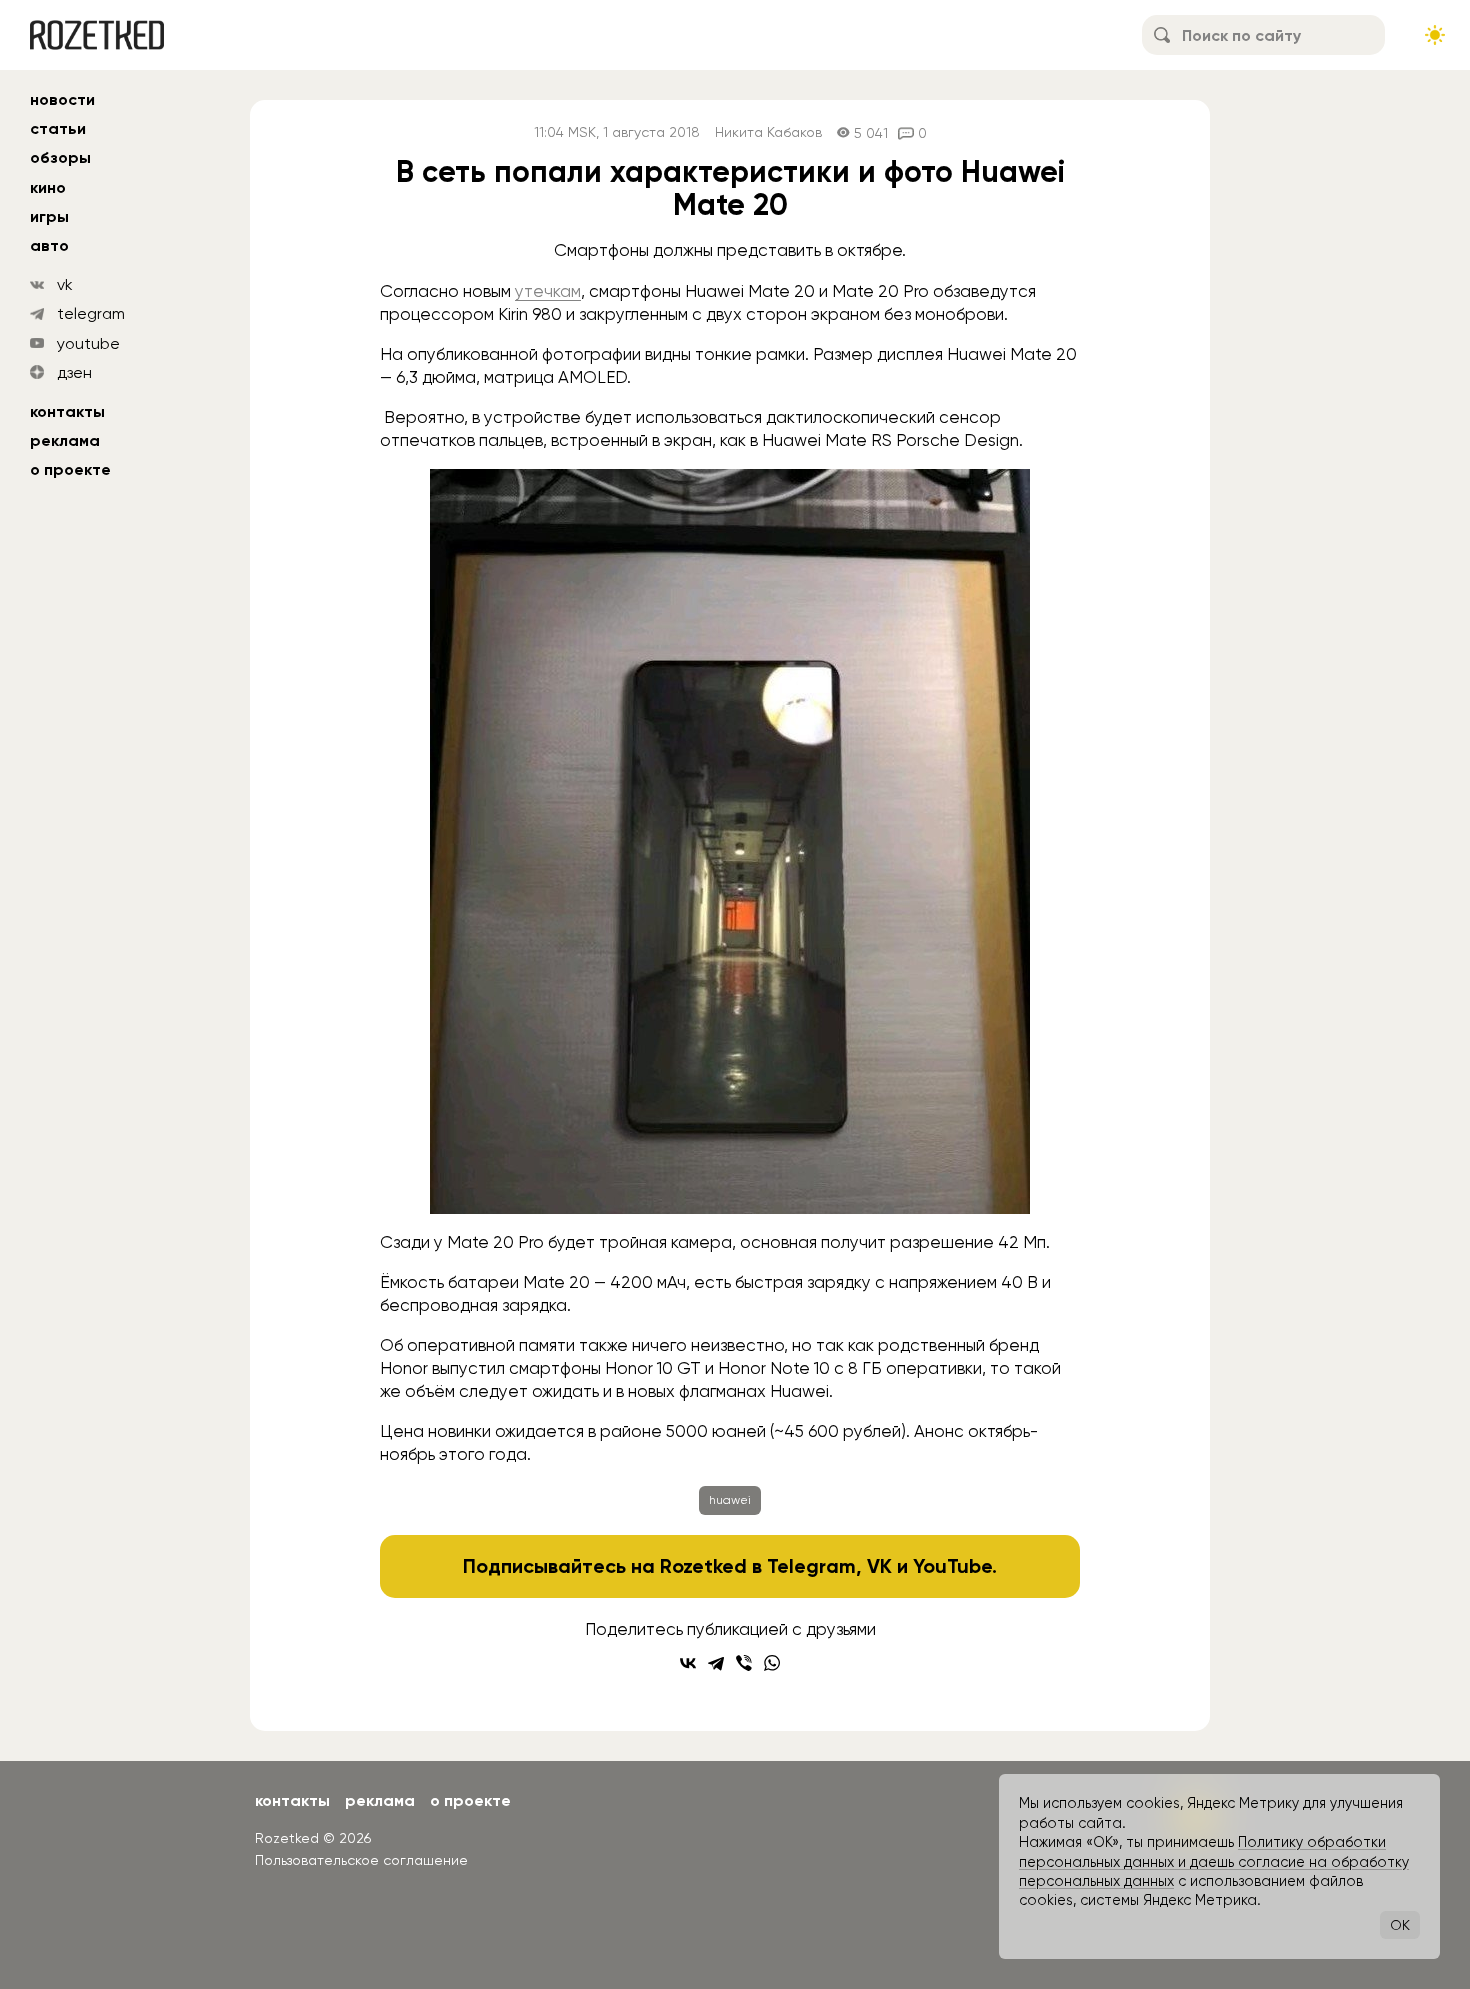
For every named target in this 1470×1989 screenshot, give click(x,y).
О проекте (70, 469)
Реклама (65, 440)
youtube (88, 343)
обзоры (60, 157)
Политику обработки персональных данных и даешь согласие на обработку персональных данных (1214, 1861)
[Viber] (744, 1663)
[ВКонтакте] (688, 1663)
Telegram (811, 1566)
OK (1400, 1925)
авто (49, 245)
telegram (91, 313)
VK (879, 1566)
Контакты (67, 411)
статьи (58, 128)
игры (49, 216)
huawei (730, 1500)
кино (48, 187)
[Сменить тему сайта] (1435, 35)
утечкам (548, 291)
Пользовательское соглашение (361, 1860)
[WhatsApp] (772, 1663)
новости (62, 99)
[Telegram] (716, 1663)
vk (65, 284)
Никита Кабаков (768, 132)
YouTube (952, 1566)
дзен (74, 372)
